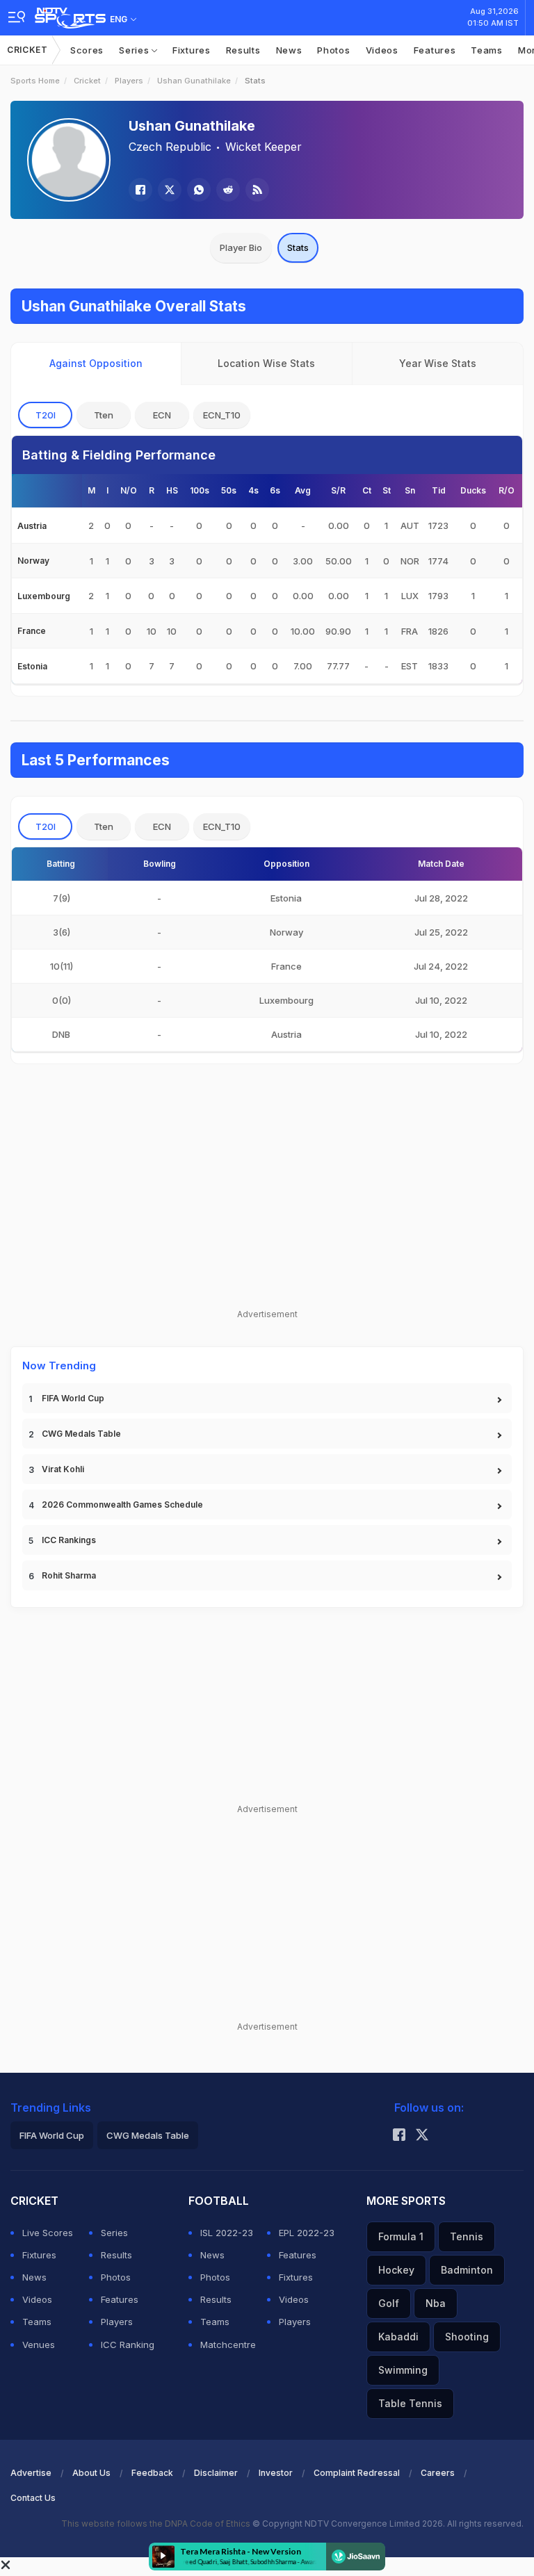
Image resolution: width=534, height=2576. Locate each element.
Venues (39, 2345)
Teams (487, 50)
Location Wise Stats (266, 363)
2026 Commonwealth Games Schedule (122, 1505)
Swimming (403, 2370)
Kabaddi (398, 2337)
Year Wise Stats (438, 363)
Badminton (467, 2270)
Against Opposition (96, 363)
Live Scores (48, 2233)
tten (104, 415)
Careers (438, 2473)
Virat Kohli (63, 1469)
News (289, 50)
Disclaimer (216, 2473)
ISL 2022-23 (227, 2233)
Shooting (467, 2337)
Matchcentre (228, 2345)
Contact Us (33, 2498)
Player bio (241, 247)
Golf (389, 2303)
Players (129, 81)
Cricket (27, 50)
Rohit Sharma (69, 1575)
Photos (333, 50)
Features (435, 50)
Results (243, 50)
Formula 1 (401, 2236)
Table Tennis (410, 2403)
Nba (436, 2303)
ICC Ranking (128, 2345)
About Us (91, 2473)
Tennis (467, 2236)
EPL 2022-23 (307, 2233)
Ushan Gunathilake (194, 81)
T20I (46, 415)
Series (135, 50)
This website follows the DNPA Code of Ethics (157, 2524)
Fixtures (192, 50)
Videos (382, 50)
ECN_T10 (222, 415)
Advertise (31, 2473)
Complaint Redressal (357, 2473)
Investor (276, 2473)
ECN (162, 415)
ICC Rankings (69, 1540)
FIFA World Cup (73, 1398)
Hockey (396, 2270)
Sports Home (35, 81)
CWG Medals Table (81, 1434)
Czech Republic (170, 147)
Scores (87, 50)
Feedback (152, 2473)
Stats (298, 247)
